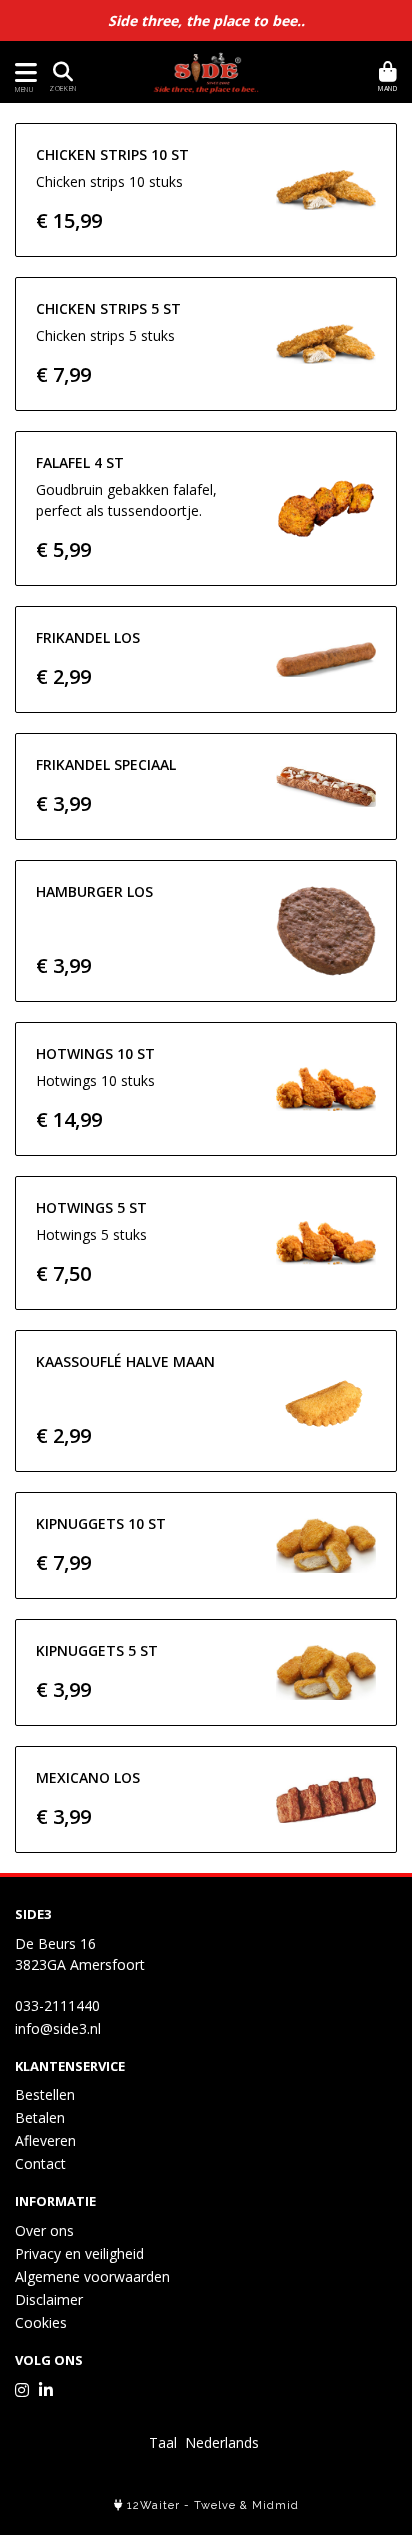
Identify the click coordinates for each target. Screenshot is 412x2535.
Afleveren (45, 2140)
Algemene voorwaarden (92, 2276)
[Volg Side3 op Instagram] (22, 2390)
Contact (40, 2163)
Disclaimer (49, 2299)
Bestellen (45, 2094)
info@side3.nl (58, 2028)
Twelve (215, 2505)
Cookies (41, 2322)
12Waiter (153, 2505)
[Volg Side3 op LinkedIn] (46, 2390)
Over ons (44, 2230)
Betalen (40, 2117)
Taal (163, 2442)
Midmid (275, 2505)
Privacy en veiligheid (79, 2253)
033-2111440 (57, 2005)
